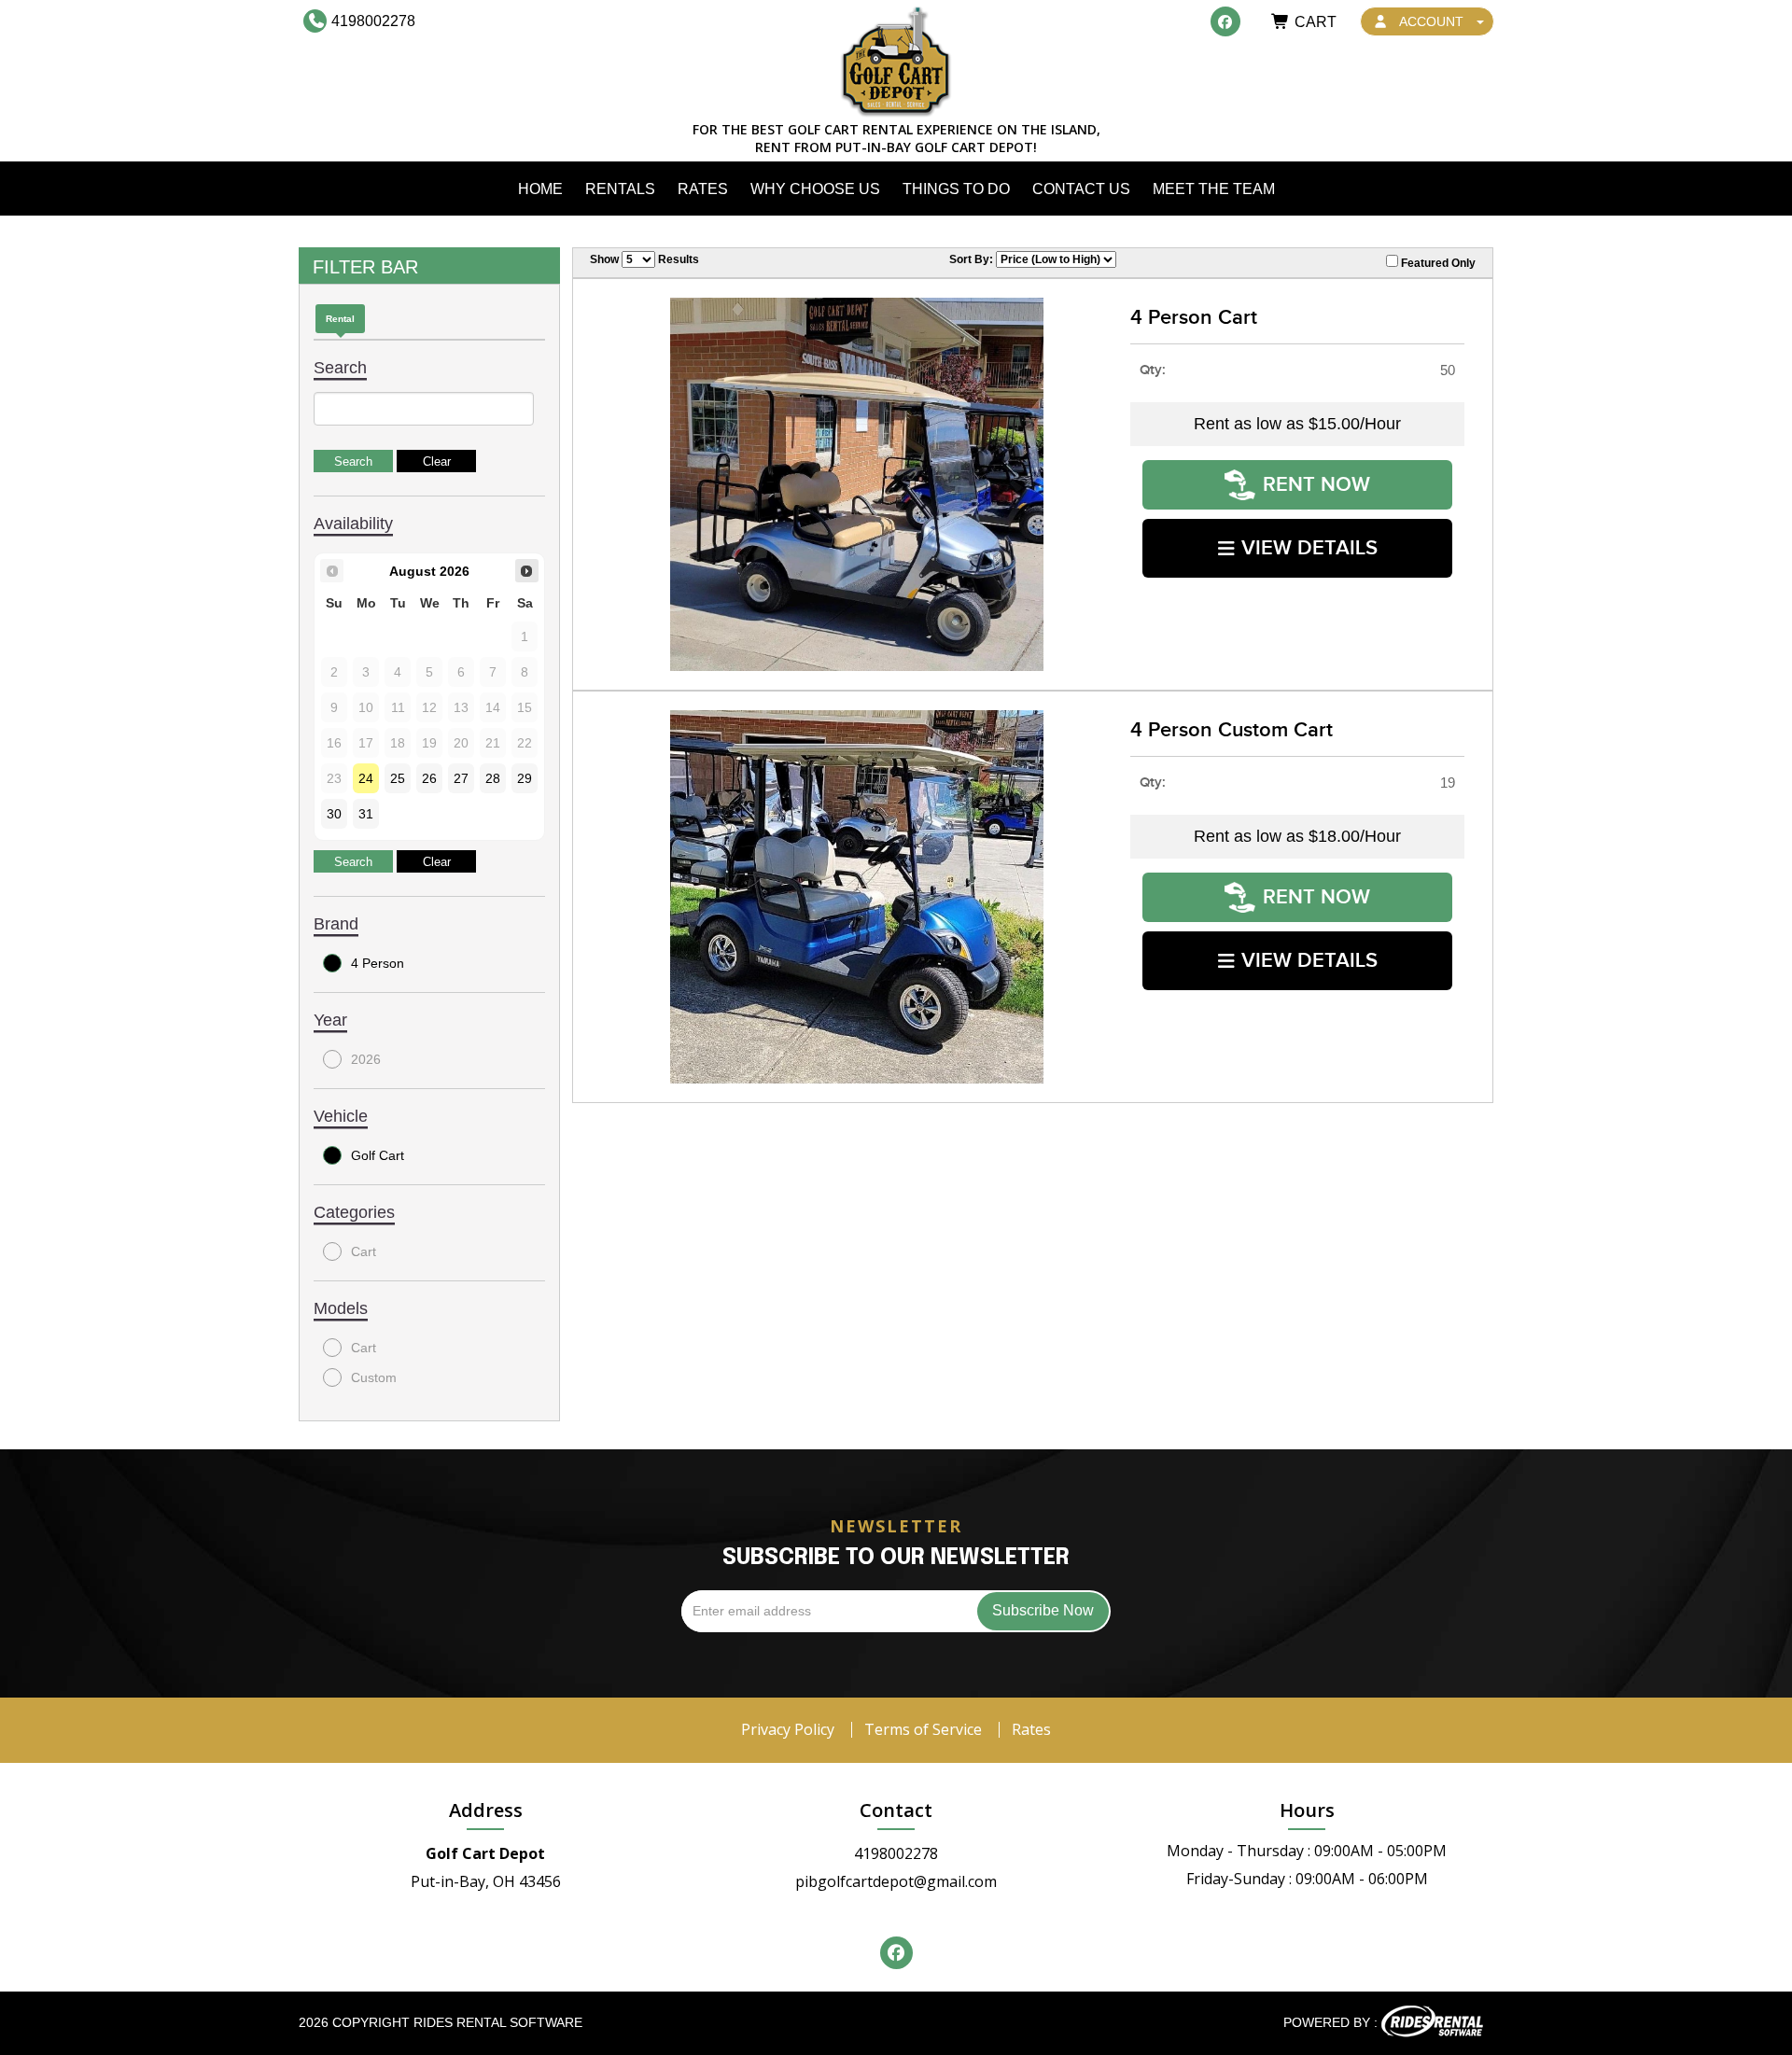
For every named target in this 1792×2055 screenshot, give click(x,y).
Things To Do (956, 189)
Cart (364, 1251)
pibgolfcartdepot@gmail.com (896, 1881)
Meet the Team (1214, 189)
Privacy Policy (788, 1729)
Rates (703, 189)
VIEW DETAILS (1309, 548)
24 (366, 778)
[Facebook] (1225, 21)
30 (334, 814)
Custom (374, 1377)
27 (461, 778)
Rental (340, 319)
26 (429, 778)
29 (525, 778)
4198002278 (896, 1853)
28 (493, 778)
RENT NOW (1316, 485)
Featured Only (1437, 263)
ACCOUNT (1432, 21)
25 (398, 778)
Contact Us (1081, 189)
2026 (366, 1059)
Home (540, 189)
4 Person (378, 963)
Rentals (620, 189)
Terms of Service (923, 1729)
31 (366, 814)
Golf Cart (378, 1155)
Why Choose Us (815, 189)
